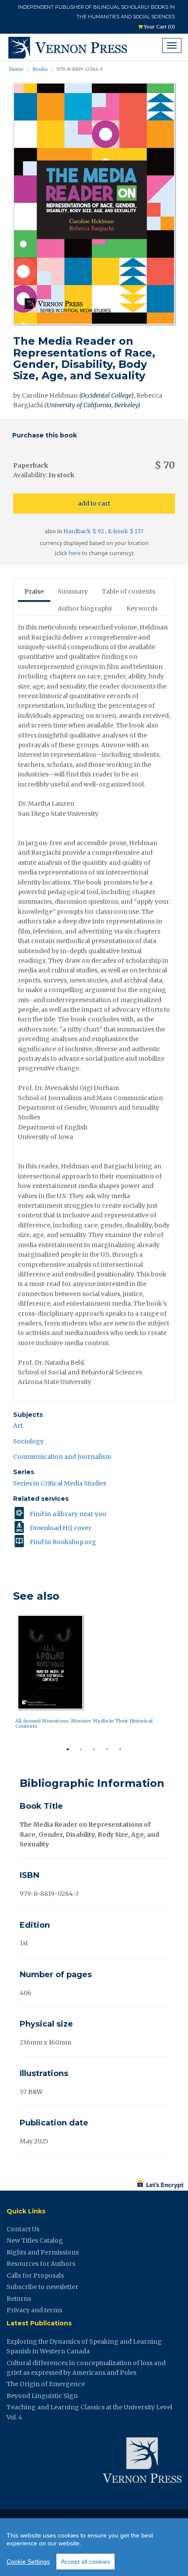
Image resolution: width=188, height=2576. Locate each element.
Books (40, 69)
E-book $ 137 (126, 531)
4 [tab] (107, 1749)
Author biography (85, 608)
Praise (34, 591)
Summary (73, 591)
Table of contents (129, 591)
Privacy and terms (34, 2310)
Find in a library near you (68, 1514)
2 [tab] (81, 1749)
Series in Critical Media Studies (60, 1483)
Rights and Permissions (43, 2252)
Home (16, 69)
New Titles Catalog (35, 2240)
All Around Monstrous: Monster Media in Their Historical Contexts (84, 1723)
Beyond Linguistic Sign (42, 2396)
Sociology (28, 1441)
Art (18, 1426)
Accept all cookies (85, 2562)
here (75, 553)
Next (181, 1677)
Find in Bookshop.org (63, 1542)
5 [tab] (120, 1749)
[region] (94, 2547)
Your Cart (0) (159, 27)
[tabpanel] (94, 1674)
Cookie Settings (28, 2562)
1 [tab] (68, 1749)
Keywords (142, 608)
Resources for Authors (41, 2264)
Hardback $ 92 (84, 531)
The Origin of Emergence (46, 2384)
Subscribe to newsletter (42, 2287)
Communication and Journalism (62, 1457)
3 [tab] (94, 1749)
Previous (7, 1677)
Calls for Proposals (35, 2275)
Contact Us (23, 2229)
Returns (19, 2299)
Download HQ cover (61, 1528)
